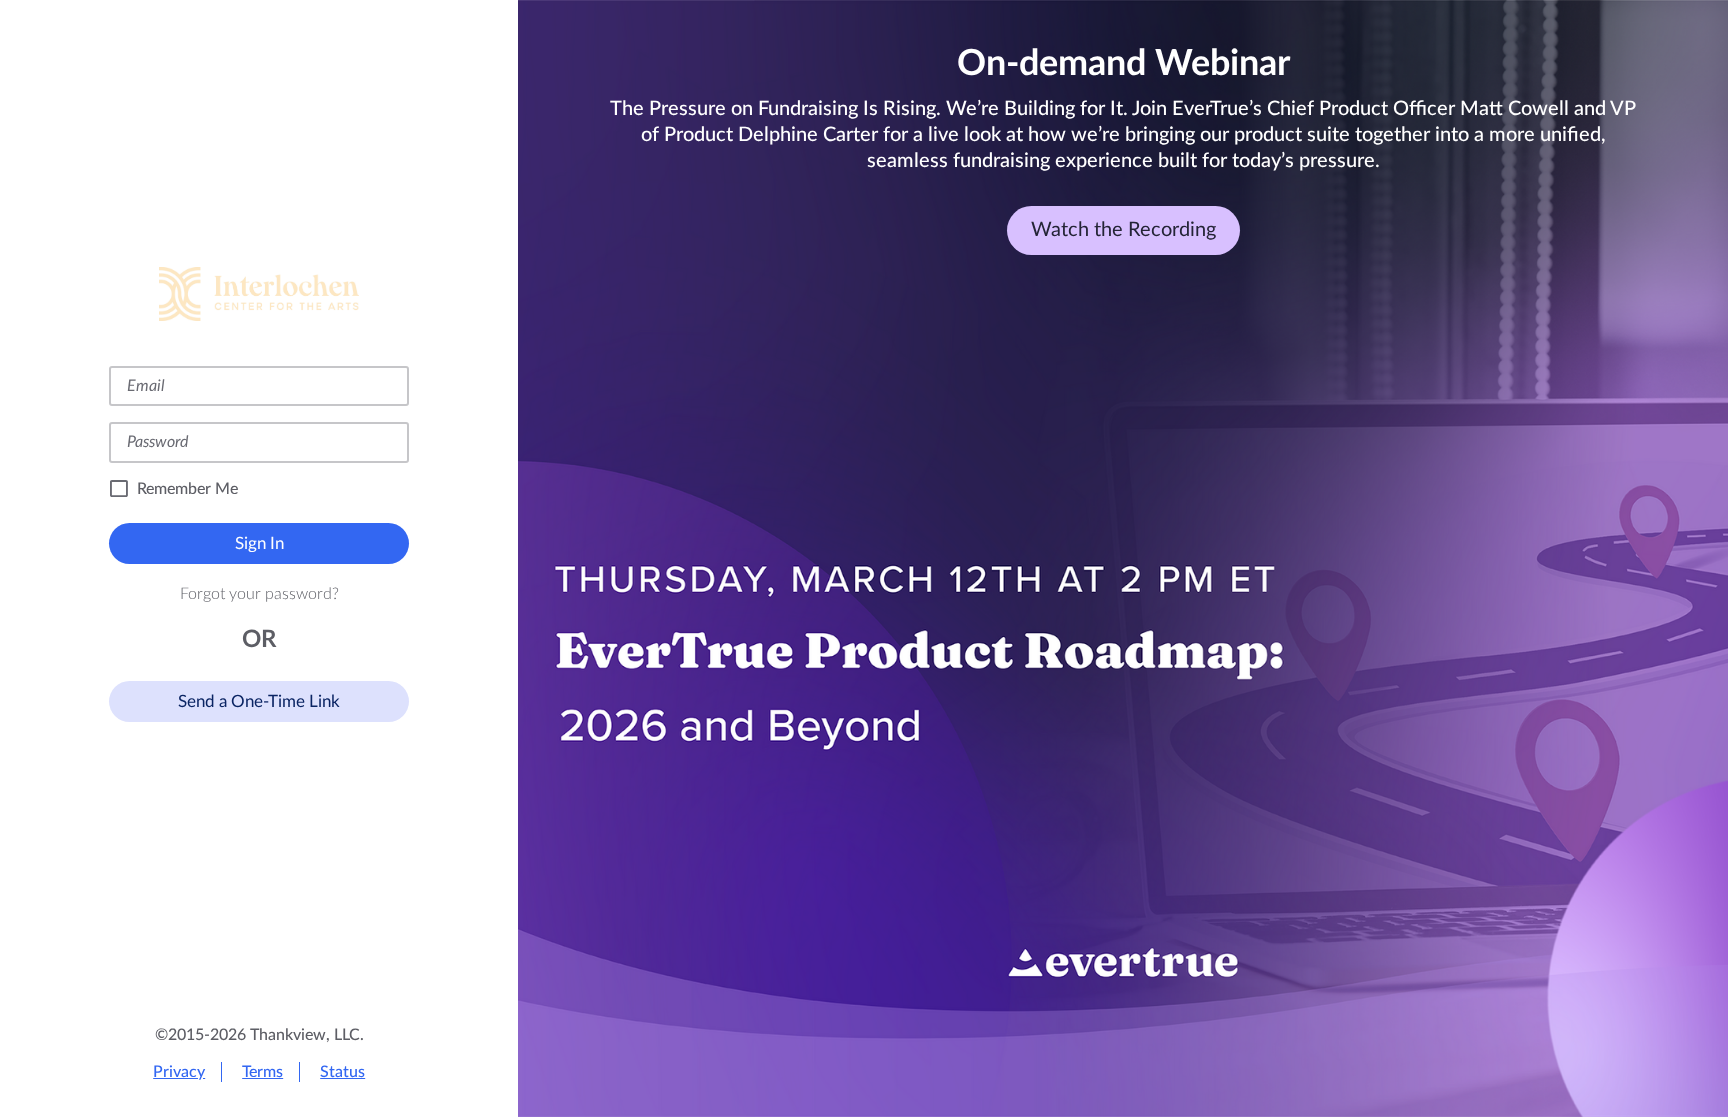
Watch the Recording (1123, 230)
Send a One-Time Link (259, 701)
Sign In (259, 543)
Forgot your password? (259, 594)
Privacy (179, 1072)
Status (342, 1072)
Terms (262, 1072)
